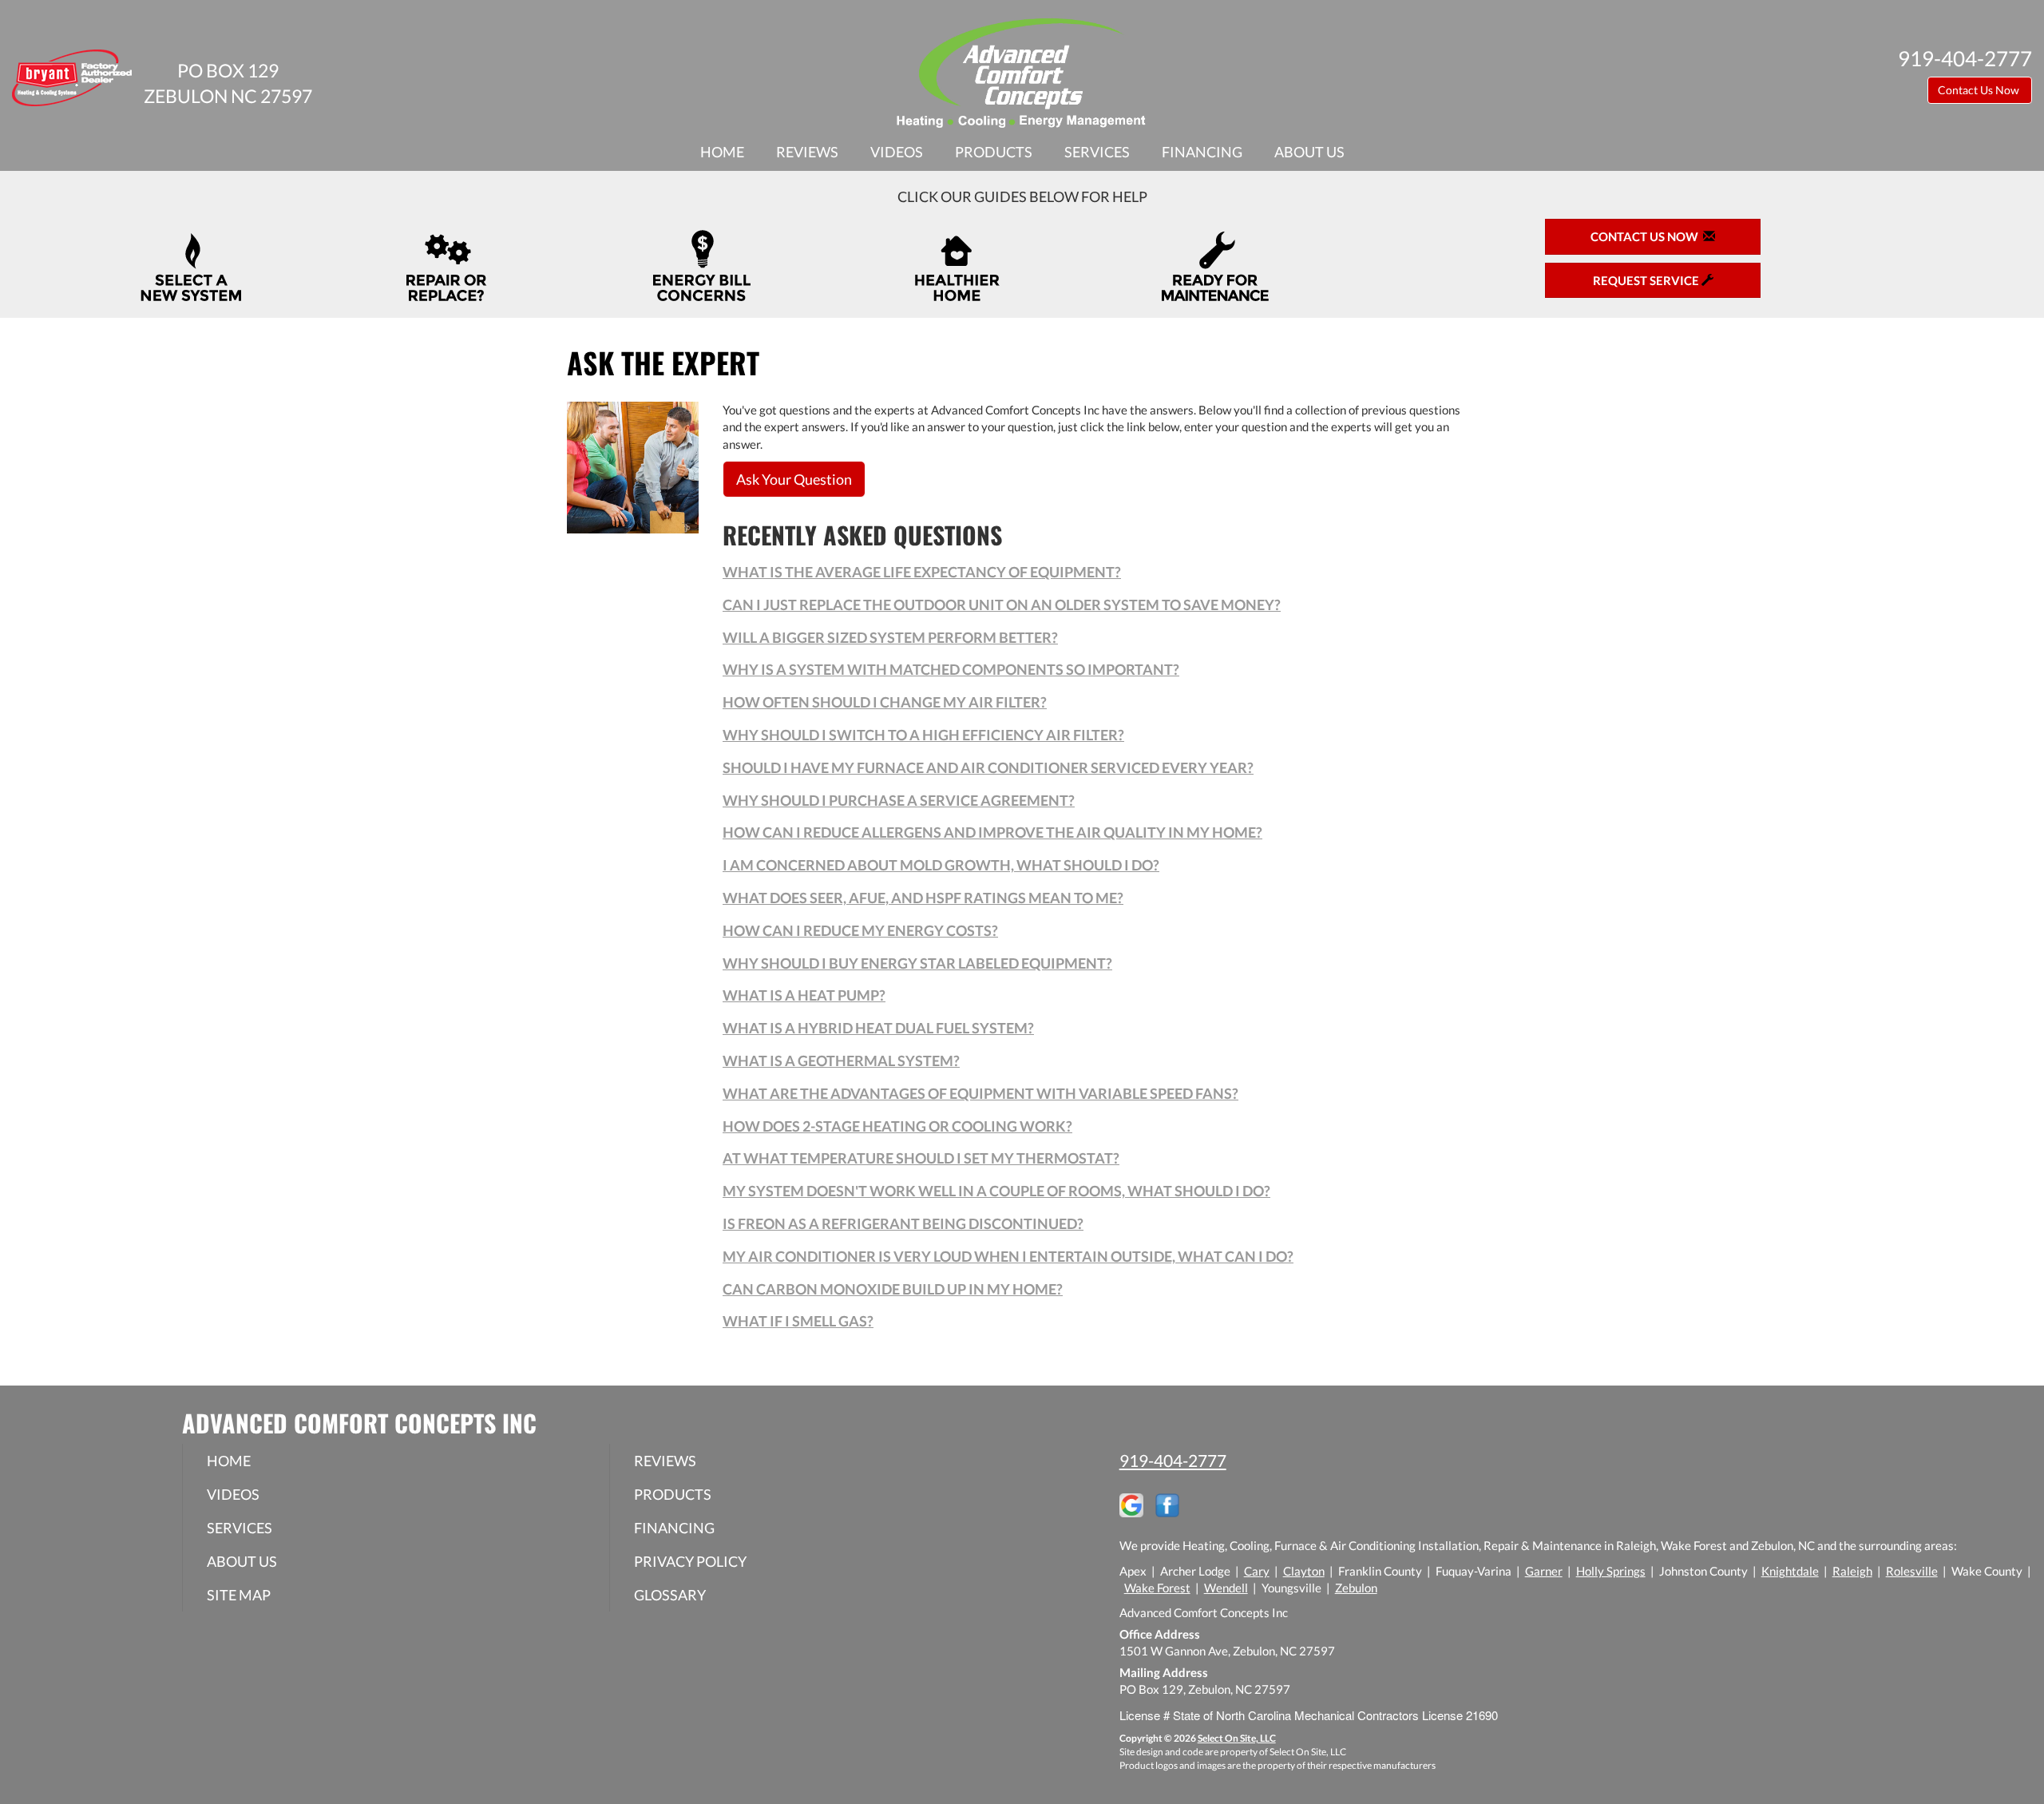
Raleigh (1852, 1571)
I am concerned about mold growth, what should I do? (941, 865)
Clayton (1304, 1571)
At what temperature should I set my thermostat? (921, 1158)
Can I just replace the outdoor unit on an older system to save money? (1002, 605)
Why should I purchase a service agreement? (899, 800)
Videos (897, 152)
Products (994, 152)
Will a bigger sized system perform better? (890, 637)
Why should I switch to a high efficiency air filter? (923, 735)
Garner (1544, 1571)
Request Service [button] (1647, 280)
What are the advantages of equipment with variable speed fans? (980, 1093)
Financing (1202, 152)
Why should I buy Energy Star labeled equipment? (917, 963)
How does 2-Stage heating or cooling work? (897, 1126)
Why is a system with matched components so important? (951, 669)
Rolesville (1912, 1571)
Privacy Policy (690, 1561)
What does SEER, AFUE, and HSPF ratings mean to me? (923, 898)
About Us (1309, 152)
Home (722, 152)
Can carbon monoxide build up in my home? (893, 1289)
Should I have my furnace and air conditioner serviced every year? (988, 767)
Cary (1257, 1571)
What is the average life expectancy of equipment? (922, 572)
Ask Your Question (794, 479)
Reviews (807, 152)
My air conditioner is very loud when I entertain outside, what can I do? (1008, 1256)
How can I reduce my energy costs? (860, 930)
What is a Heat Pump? (804, 995)
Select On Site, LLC (1237, 1738)
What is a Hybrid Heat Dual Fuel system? (878, 1028)
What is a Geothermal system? (841, 1061)
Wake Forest (1157, 1588)
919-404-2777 (1173, 1460)
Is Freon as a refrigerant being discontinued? (903, 1223)
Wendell (1226, 1588)
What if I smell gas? (798, 1321)
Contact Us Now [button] (1980, 90)
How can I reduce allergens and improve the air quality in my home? (992, 832)
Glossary (670, 1595)
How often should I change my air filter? (885, 702)
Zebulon (1356, 1588)
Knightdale (1790, 1571)
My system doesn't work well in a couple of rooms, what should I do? (996, 1191)
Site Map (239, 1595)
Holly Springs (1611, 1571)
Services (1097, 152)
